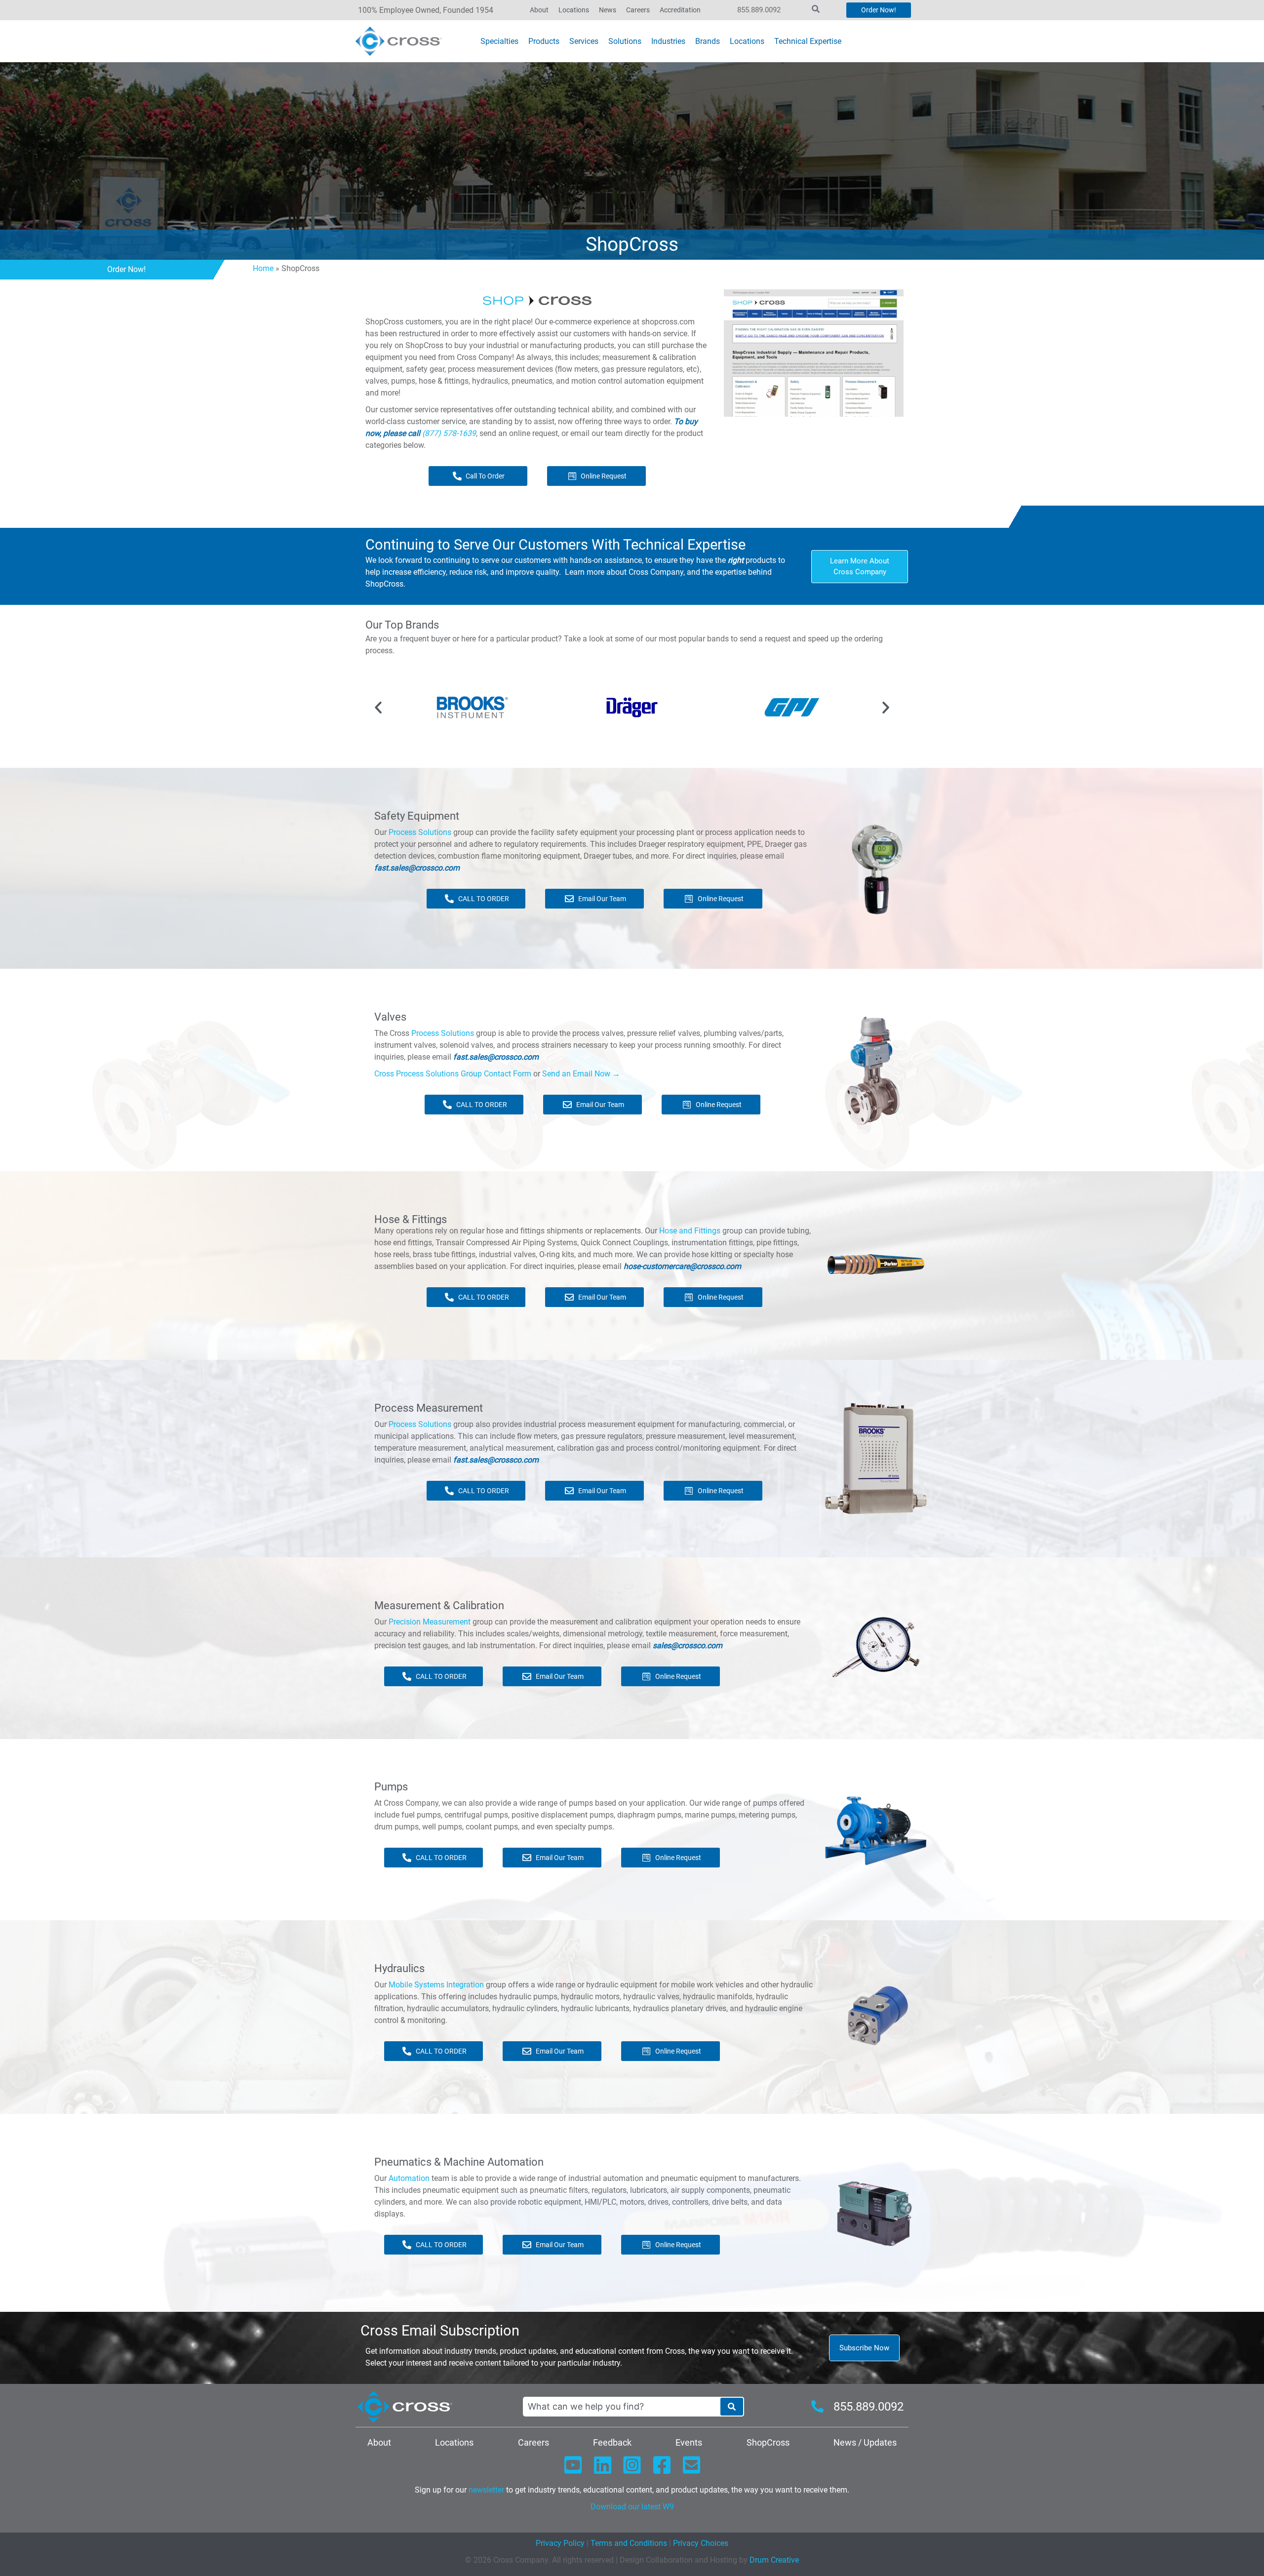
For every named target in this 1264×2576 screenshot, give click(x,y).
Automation (409, 2178)
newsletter (486, 2490)
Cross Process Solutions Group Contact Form (453, 1074)
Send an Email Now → (581, 1074)
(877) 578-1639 (449, 433)
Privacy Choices (701, 2543)
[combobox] (621, 2407)
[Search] (732, 2407)
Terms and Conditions (628, 2543)
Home (263, 268)
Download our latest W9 (632, 2507)
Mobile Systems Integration (436, 1985)
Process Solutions (420, 832)
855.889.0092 (759, 10)
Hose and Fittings (690, 1231)
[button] (378, 708)
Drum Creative (774, 2560)
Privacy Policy (560, 2543)
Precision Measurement (430, 1622)
